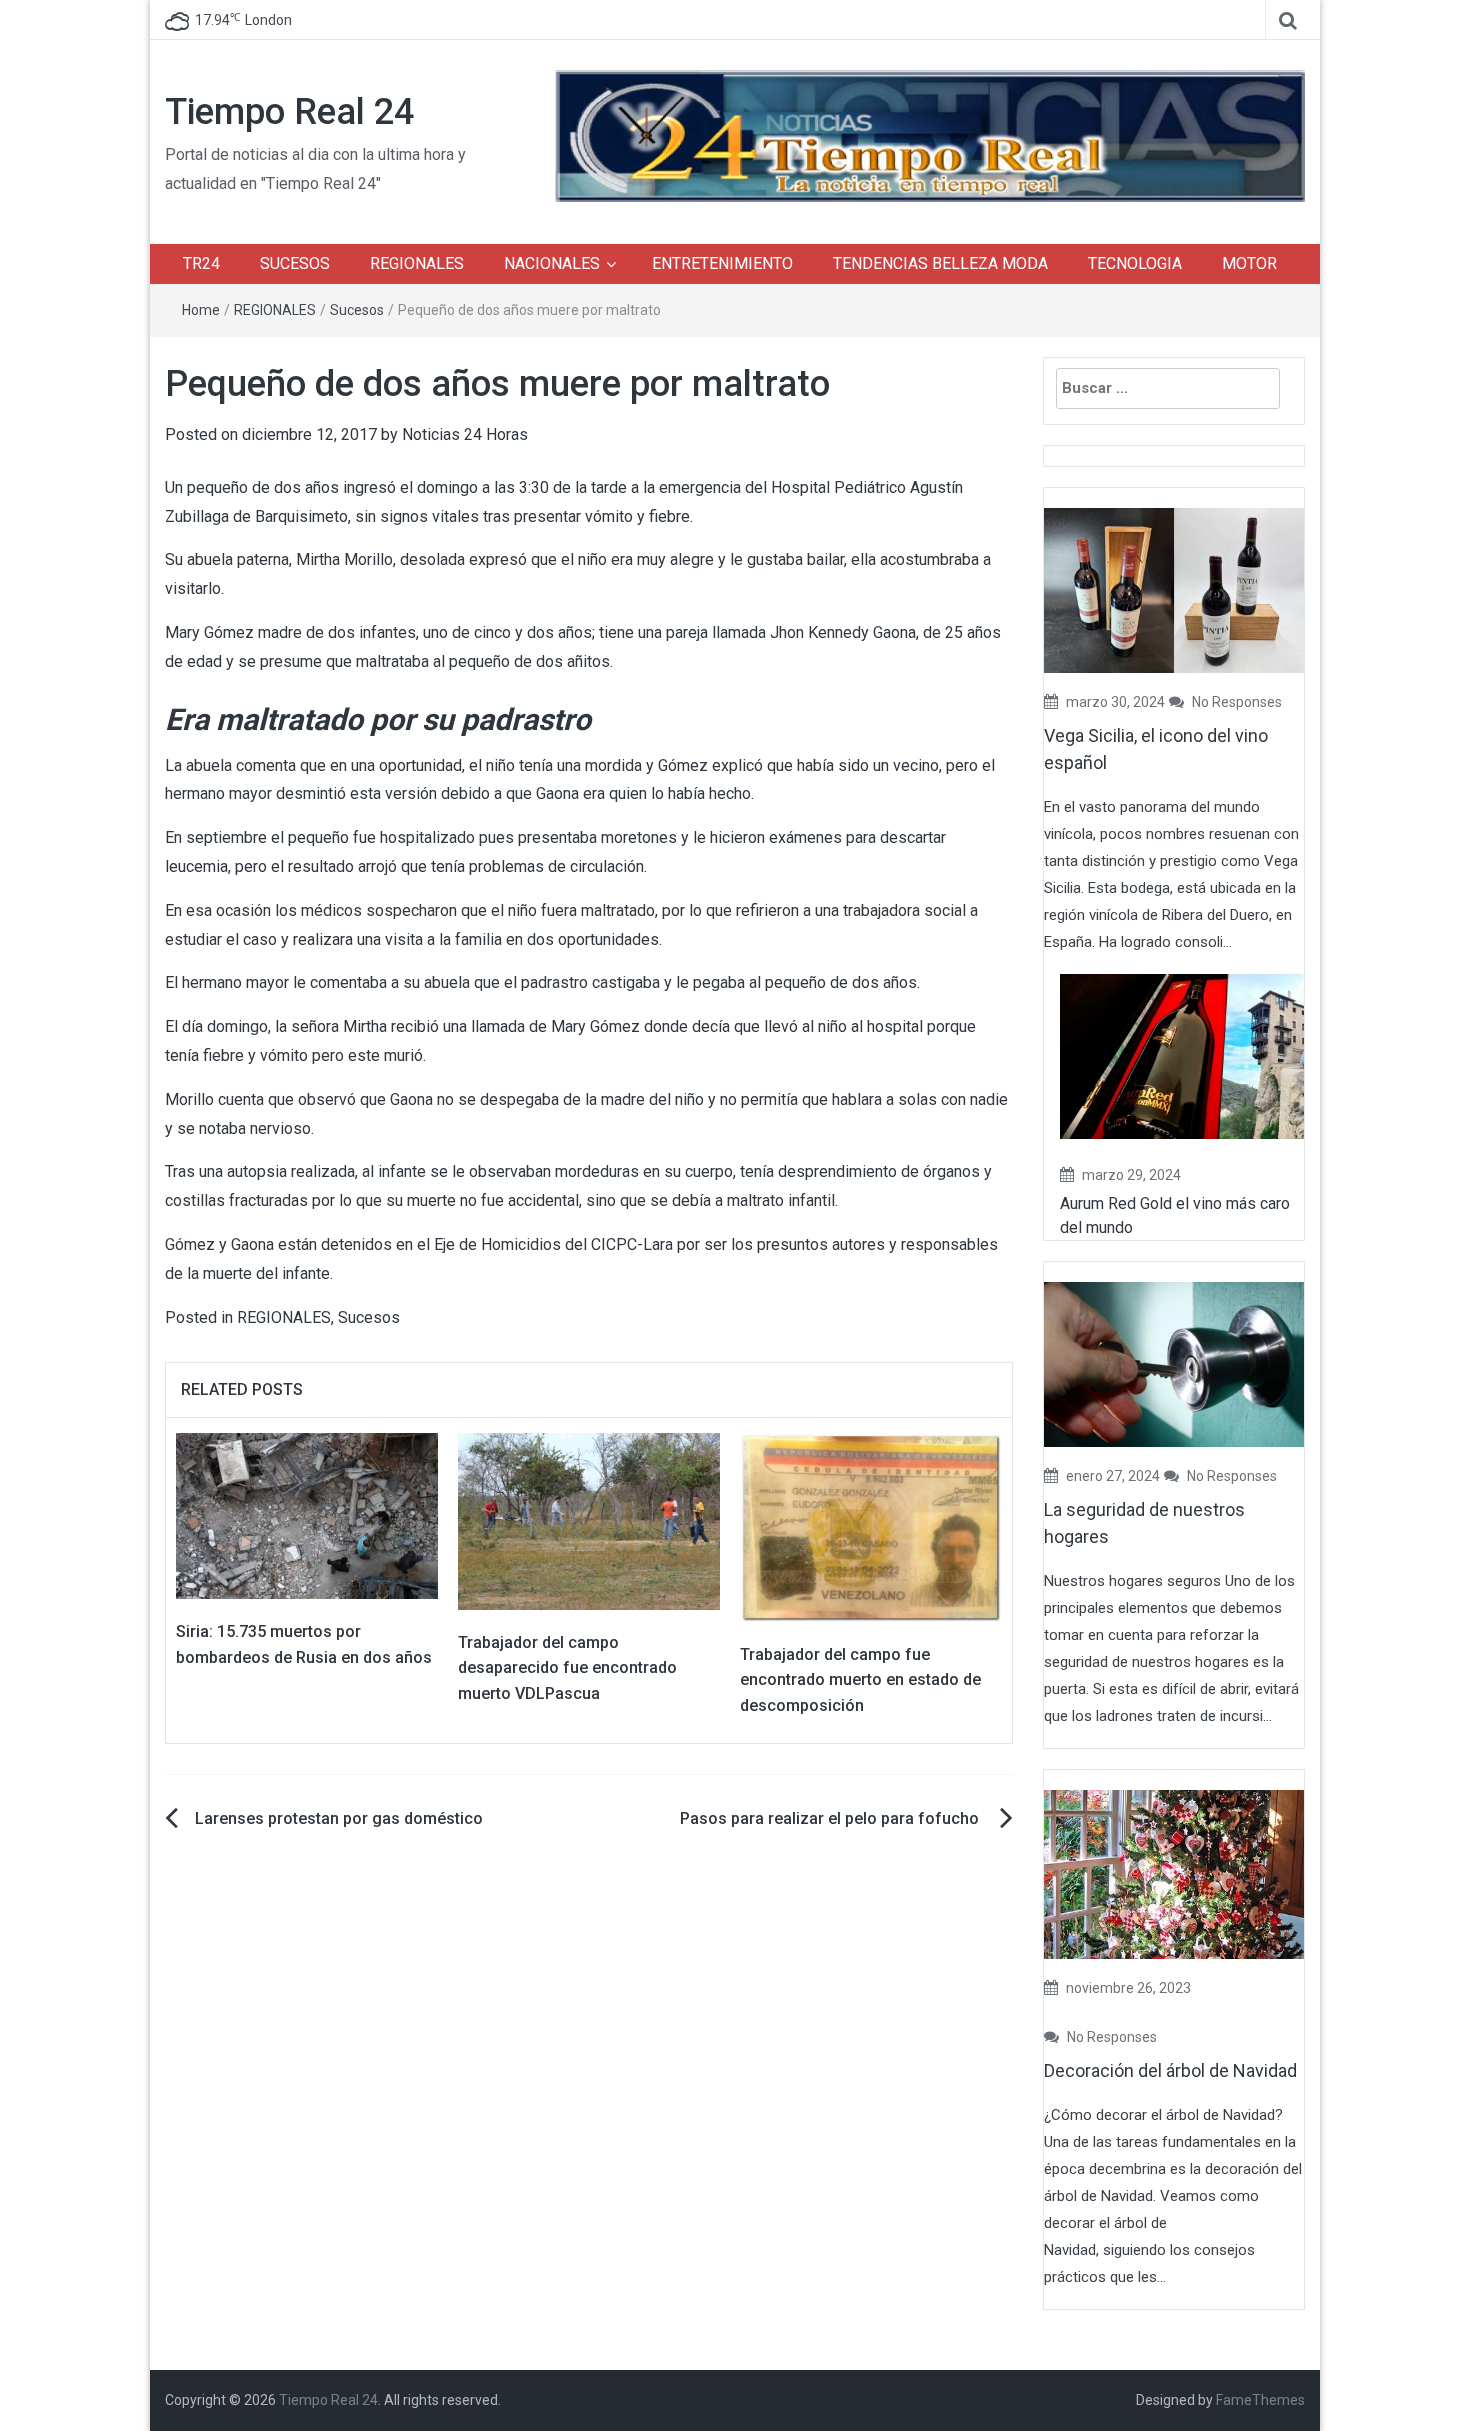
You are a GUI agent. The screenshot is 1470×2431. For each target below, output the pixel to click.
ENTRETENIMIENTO (722, 263)
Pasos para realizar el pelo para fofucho (831, 1818)
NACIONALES (552, 263)
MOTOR (1249, 263)
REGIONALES (417, 263)
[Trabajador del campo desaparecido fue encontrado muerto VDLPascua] (589, 1520)
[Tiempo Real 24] (930, 134)
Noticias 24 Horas (465, 434)
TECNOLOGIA (1135, 263)
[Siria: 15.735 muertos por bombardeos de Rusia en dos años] (307, 1515)
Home (201, 310)
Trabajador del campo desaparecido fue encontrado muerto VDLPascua (567, 1668)
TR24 (201, 263)
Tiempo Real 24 (289, 112)
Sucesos (357, 310)
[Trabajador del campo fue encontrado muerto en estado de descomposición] (871, 1526)
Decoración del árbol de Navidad (1170, 2070)
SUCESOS (295, 263)
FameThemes (1260, 2400)
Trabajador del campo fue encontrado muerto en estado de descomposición (860, 1680)
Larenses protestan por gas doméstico (339, 1818)
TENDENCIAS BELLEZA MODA (940, 263)
